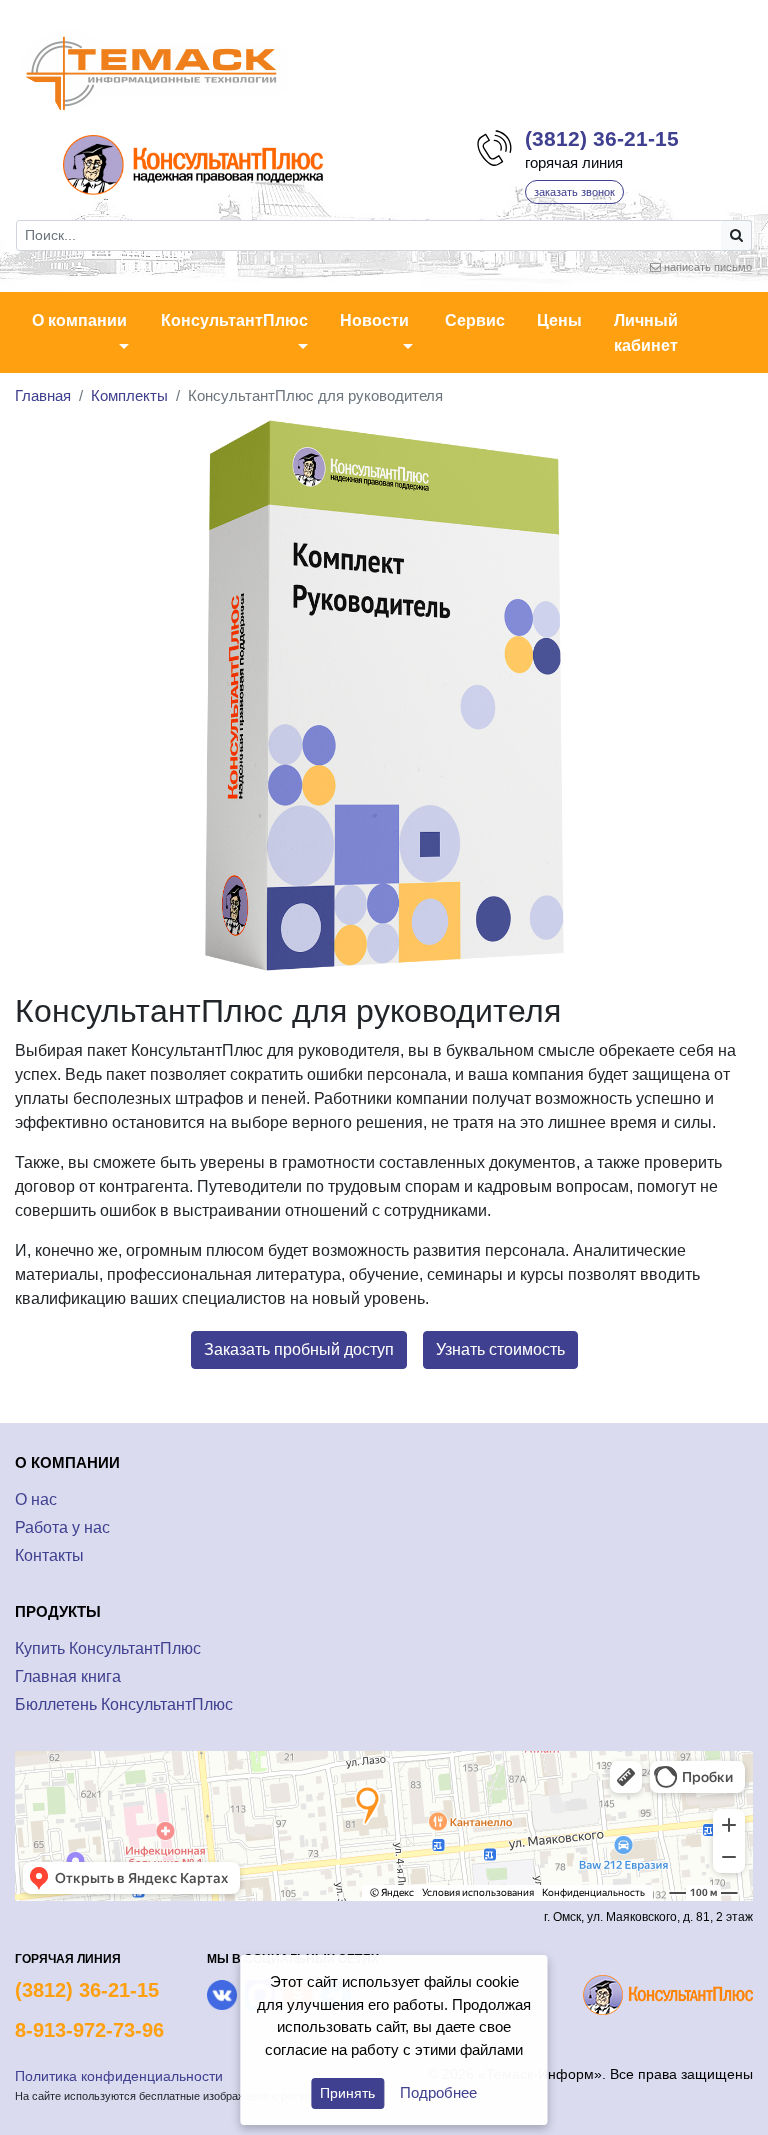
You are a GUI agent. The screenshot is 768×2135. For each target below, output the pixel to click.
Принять (347, 2093)
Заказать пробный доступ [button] (299, 1349)
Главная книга (68, 1676)
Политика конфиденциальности (119, 2076)
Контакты (49, 1555)
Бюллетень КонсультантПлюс (124, 1704)
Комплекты (129, 395)
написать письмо (708, 267)
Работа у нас (62, 1527)
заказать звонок (574, 192)
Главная (43, 395)
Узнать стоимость (500, 1349)
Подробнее (438, 2092)
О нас (36, 1499)
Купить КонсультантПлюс (108, 1648)
